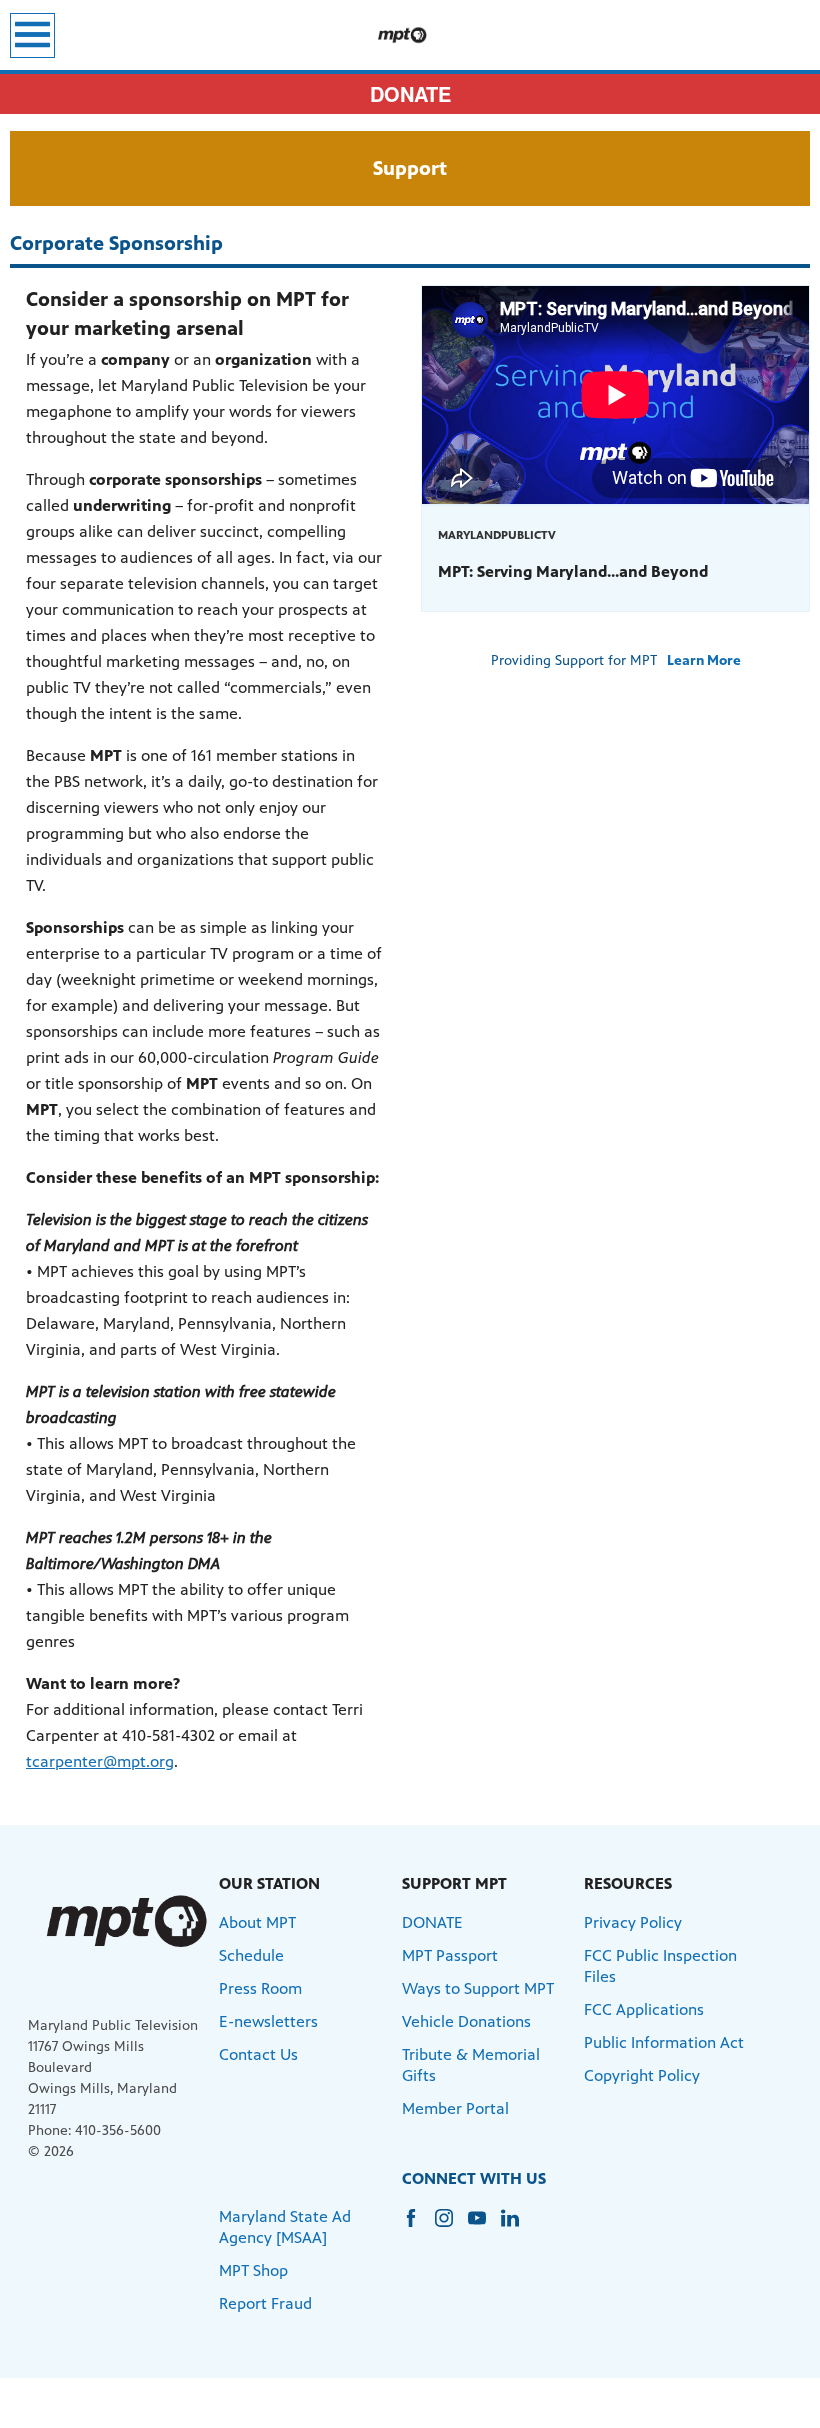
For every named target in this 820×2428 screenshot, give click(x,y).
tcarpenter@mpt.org (100, 1761)
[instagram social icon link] (451, 2227)
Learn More (704, 660)
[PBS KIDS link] (410, 35)
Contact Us (258, 2054)
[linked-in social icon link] (517, 2227)
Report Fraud (265, 2303)
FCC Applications (644, 2009)
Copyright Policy (642, 2075)
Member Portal (455, 2108)
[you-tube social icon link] (484, 2227)
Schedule (251, 1955)
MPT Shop (253, 2270)
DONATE (410, 93)
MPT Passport (450, 1955)
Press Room (260, 1988)
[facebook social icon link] (418, 2227)
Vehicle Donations (466, 2021)
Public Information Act (664, 2042)
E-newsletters (268, 2021)
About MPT (257, 1922)
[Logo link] (125, 1921)
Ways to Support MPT (478, 1988)
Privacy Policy (633, 1922)
